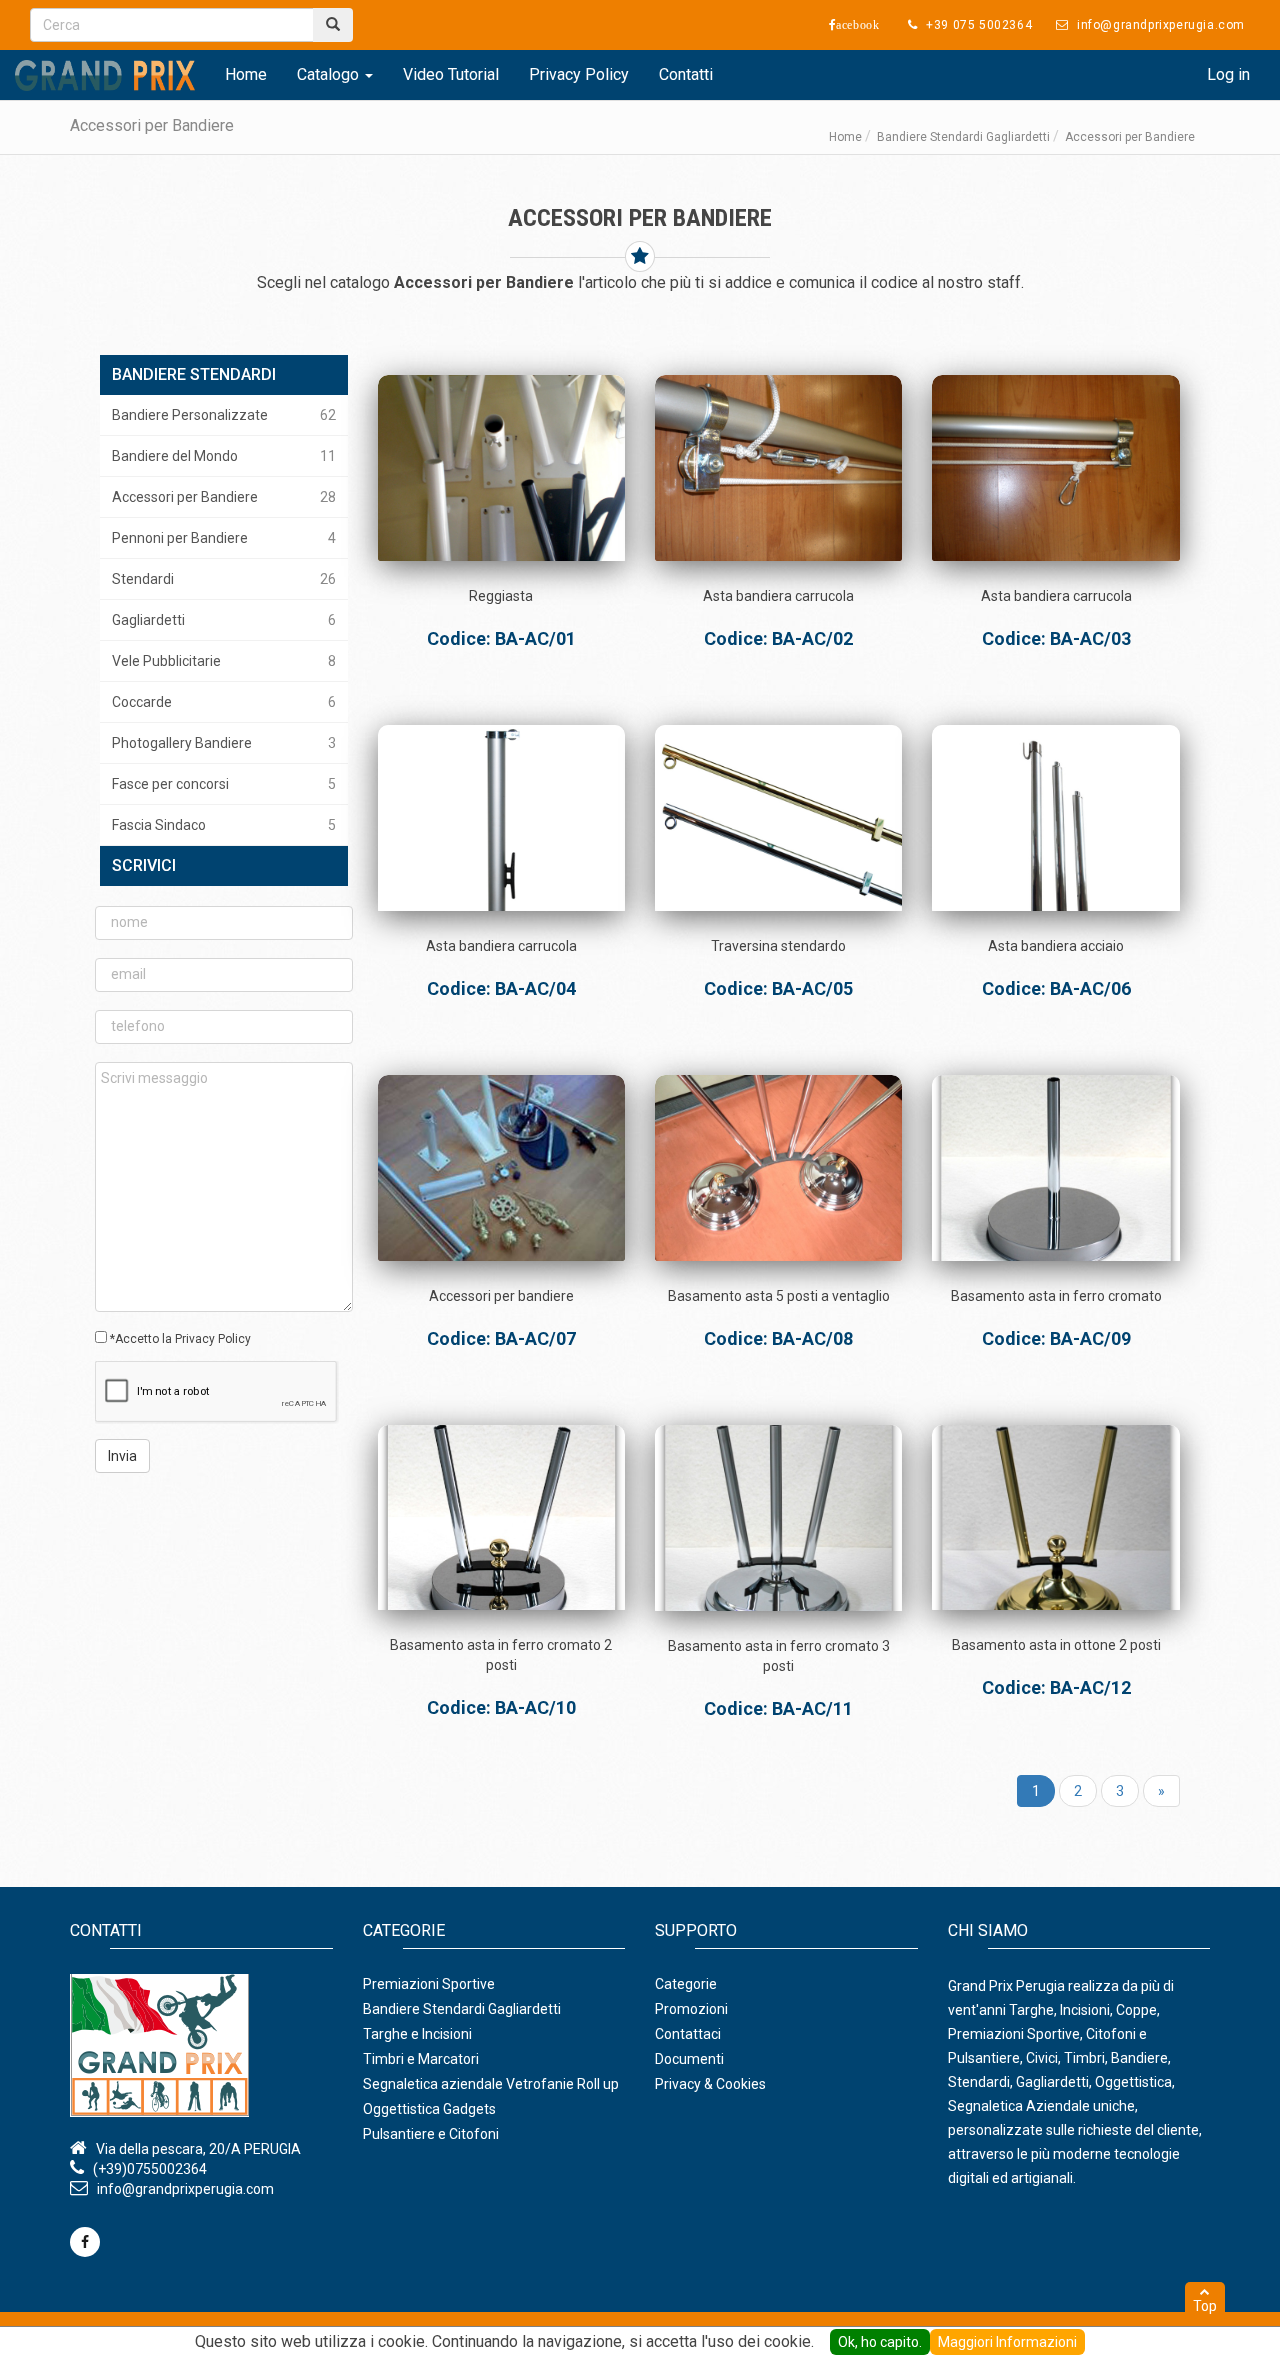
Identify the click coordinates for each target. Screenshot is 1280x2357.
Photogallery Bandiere (224, 743)
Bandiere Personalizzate (224, 415)
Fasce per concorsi (224, 784)
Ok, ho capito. (880, 2342)
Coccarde (224, 702)
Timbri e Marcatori (421, 2059)
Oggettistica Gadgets (429, 2109)
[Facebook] (85, 2242)
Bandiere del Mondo (224, 456)
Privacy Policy (579, 74)
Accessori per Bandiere (224, 497)
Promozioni (691, 2009)
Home (246, 74)
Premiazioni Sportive (429, 1984)
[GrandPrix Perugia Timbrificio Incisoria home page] (201, 2045)
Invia (122, 1456)
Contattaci (688, 2034)
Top (1205, 2306)
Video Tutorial (451, 74)
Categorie (686, 1984)
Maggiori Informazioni (1007, 2342)
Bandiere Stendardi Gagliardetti (963, 137)
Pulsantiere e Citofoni (431, 2134)
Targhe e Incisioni (417, 2034)
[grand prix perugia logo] (105, 75)
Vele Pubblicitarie (224, 661)
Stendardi (224, 579)
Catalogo (330, 74)
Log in (1228, 74)
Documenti (689, 2059)
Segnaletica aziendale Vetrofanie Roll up (491, 2084)
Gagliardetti (224, 620)
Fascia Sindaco (224, 825)
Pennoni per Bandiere (224, 538)
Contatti (686, 74)
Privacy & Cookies (710, 2084)
